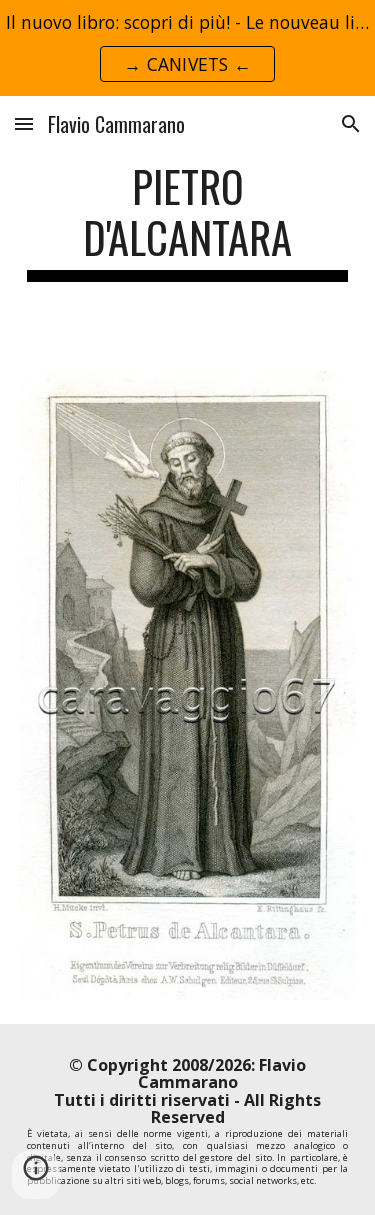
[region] (187, 48)
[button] (24, 123)
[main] (188, 221)
